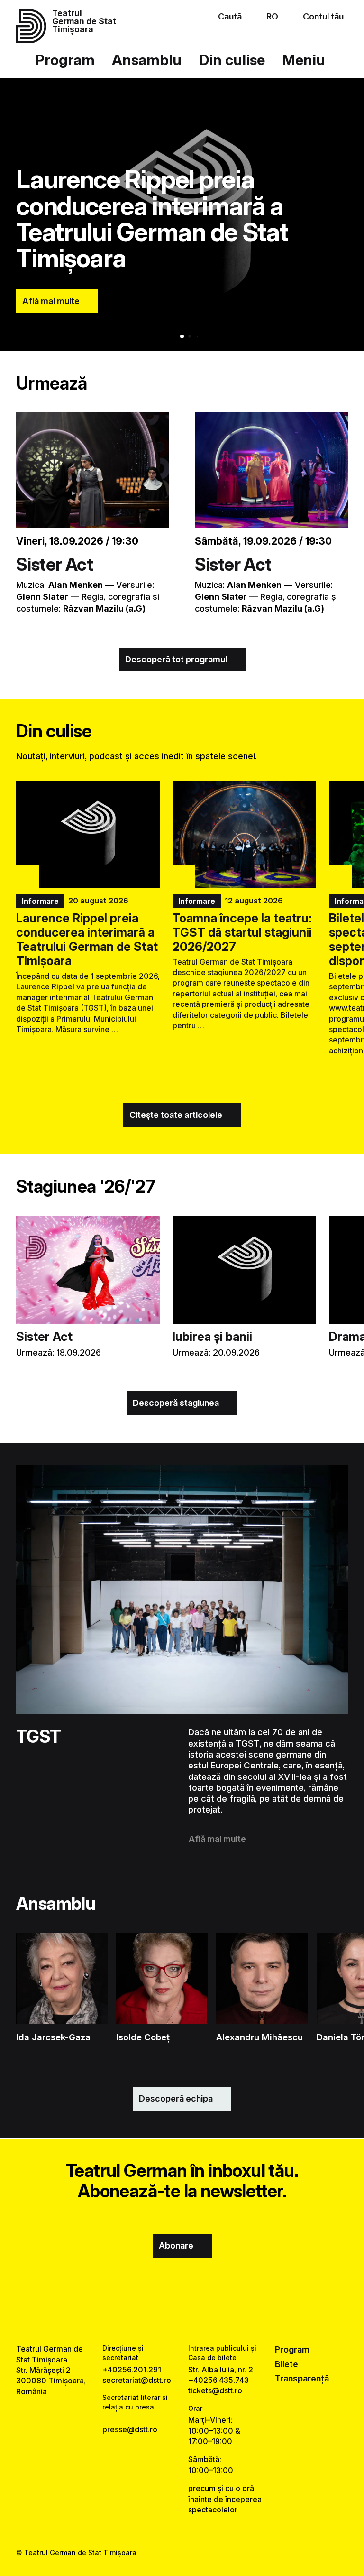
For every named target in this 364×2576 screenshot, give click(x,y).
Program (65, 60)
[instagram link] (182, 2315)
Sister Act (55, 564)
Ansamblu (147, 60)
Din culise (232, 60)
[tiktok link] (208, 2315)
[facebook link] (156, 2315)
